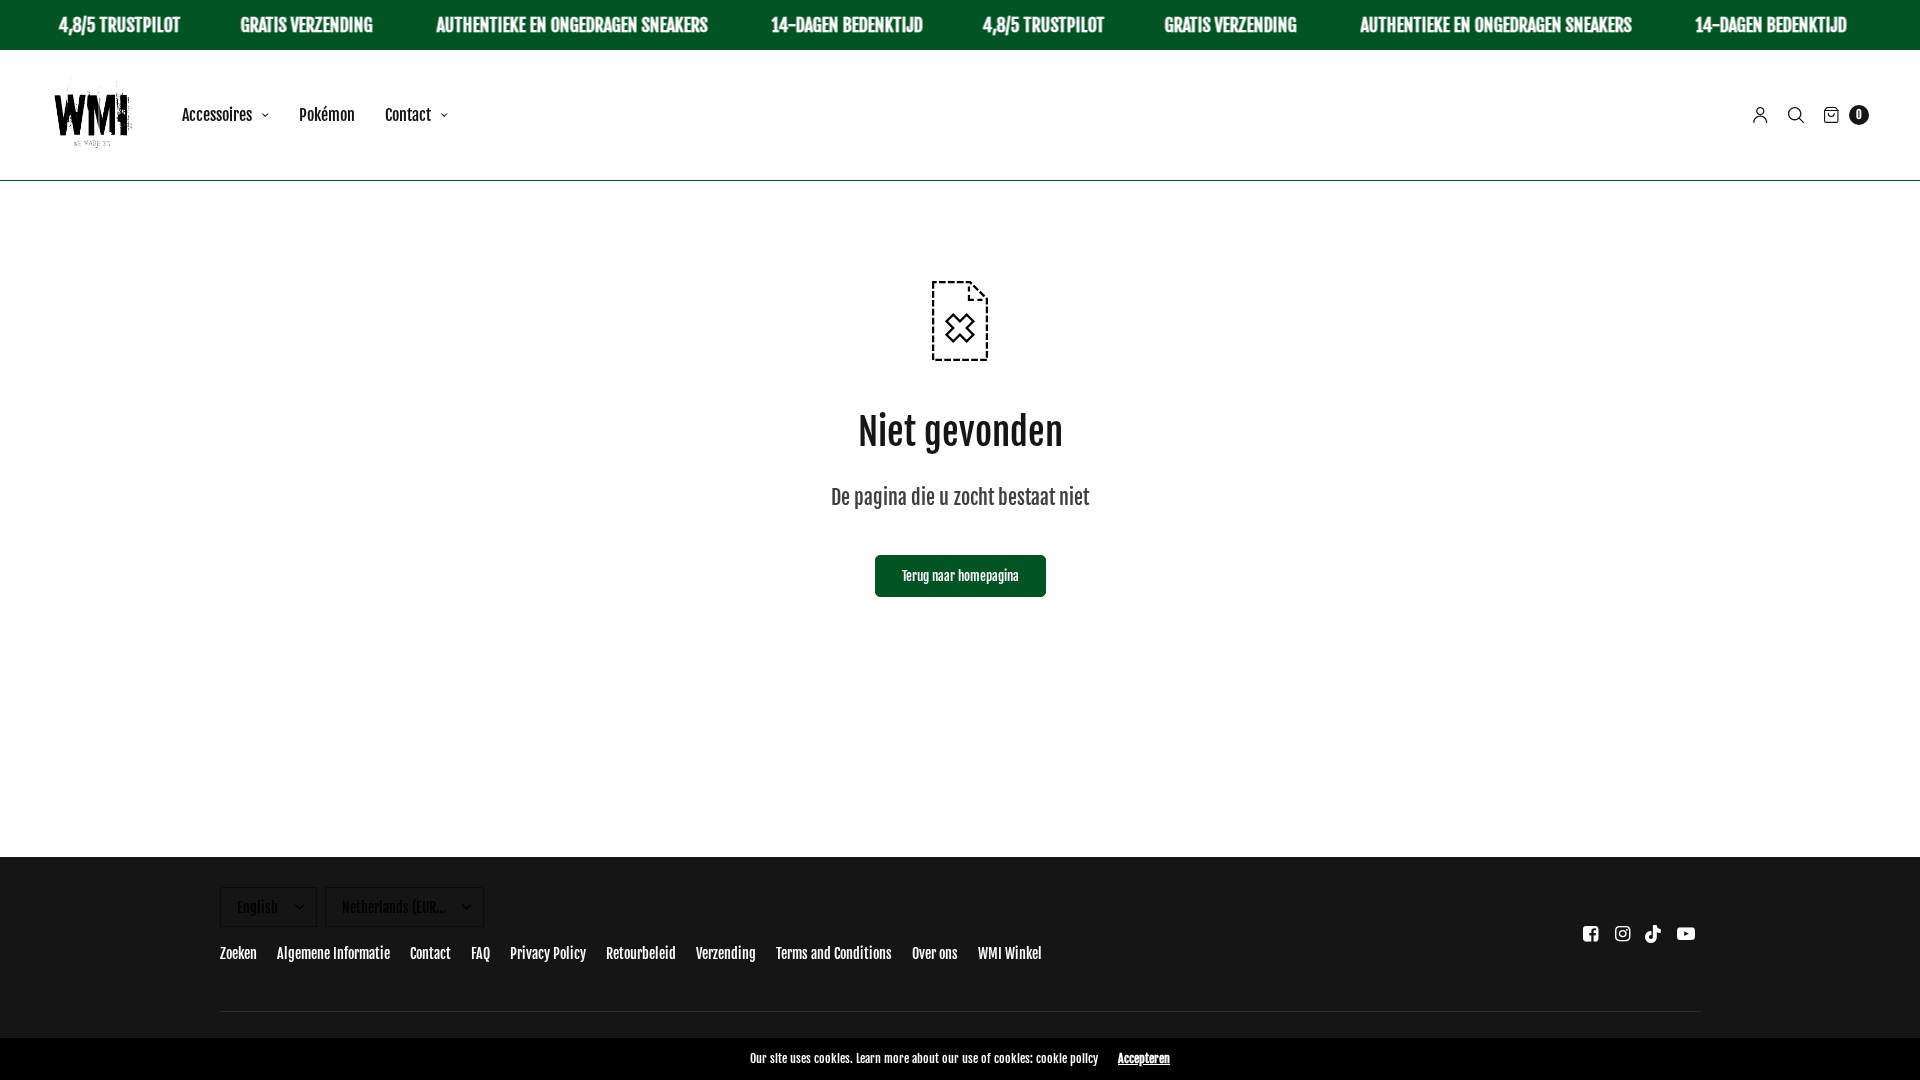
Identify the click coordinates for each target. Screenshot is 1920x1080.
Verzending (726, 953)
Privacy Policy (548, 953)
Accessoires (217, 115)
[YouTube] (1686, 933)
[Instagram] (1622, 933)
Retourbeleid (641, 953)
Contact (408, 115)
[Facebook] (1590, 933)
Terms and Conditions (834, 953)
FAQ (480, 953)
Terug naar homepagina (960, 576)
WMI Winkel (1010, 953)
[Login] (1760, 115)
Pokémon (327, 115)
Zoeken (238, 953)
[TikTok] (1654, 933)
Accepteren (1144, 1059)
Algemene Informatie (333, 953)
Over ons (935, 953)
